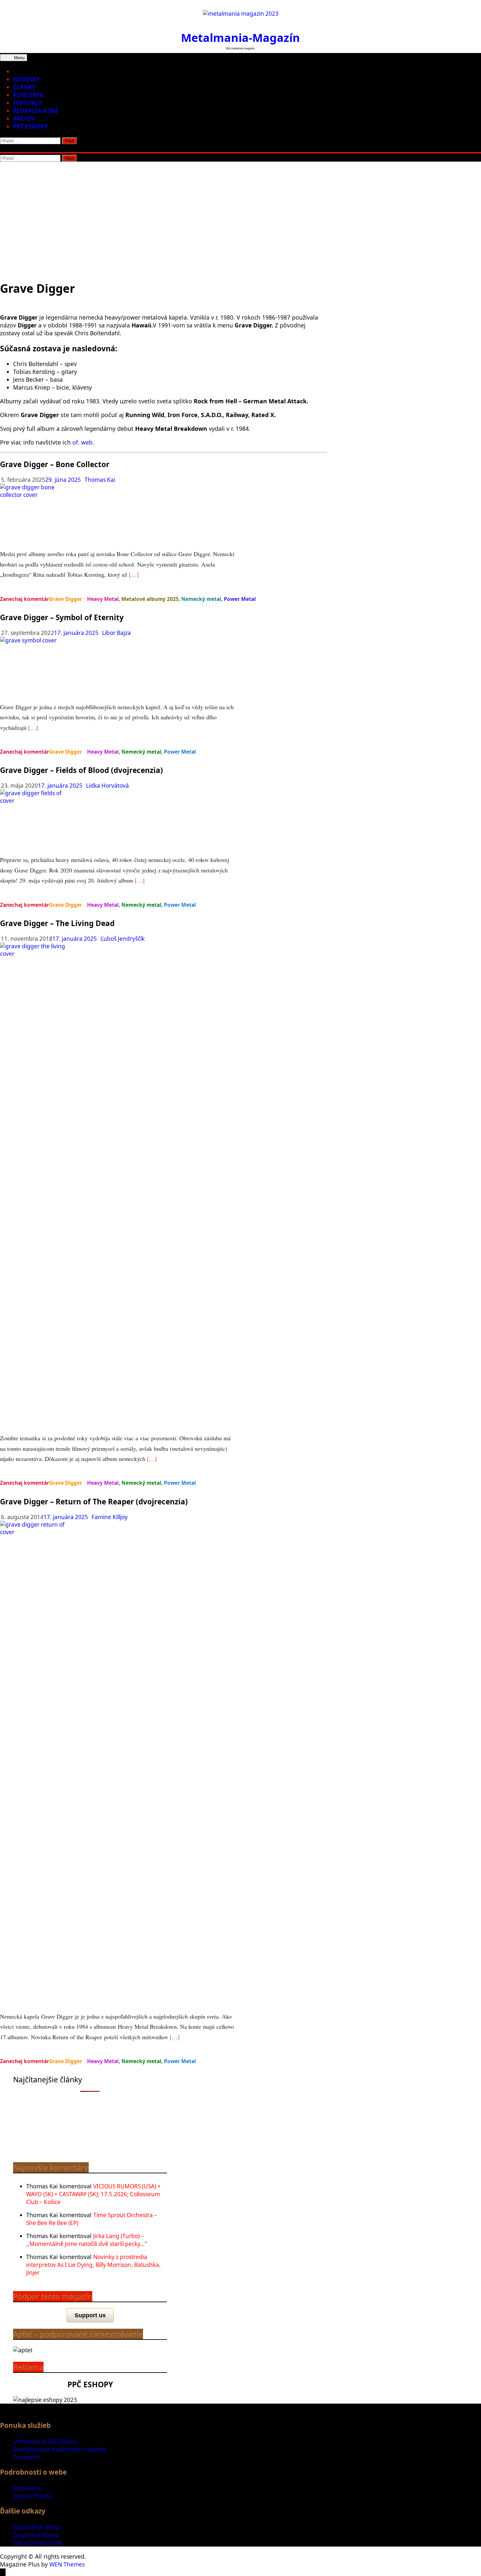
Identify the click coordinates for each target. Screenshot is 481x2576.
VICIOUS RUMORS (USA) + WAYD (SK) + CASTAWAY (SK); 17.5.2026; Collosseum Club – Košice (93, 2194)
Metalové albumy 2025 (150, 599)
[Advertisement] (240, 211)
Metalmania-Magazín (240, 37)
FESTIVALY (27, 103)
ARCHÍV (24, 119)
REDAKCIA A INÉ (36, 111)
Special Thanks (33, 2496)
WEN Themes (67, 2564)
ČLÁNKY (24, 87)
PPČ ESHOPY (30, 126)
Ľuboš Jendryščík (123, 939)
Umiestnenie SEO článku (45, 2441)
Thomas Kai (100, 480)
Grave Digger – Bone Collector (55, 464)
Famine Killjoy (110, 1517)
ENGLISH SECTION (37, 2543)
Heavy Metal (103, 599)
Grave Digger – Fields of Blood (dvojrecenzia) (81, 770)
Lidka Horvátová (107, 786)
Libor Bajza (116, 633)
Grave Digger (66, 599)
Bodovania (27, 2488)
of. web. (83, 442)
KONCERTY (28, 95)
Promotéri (26, 2457)
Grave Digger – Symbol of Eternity (62, 617)
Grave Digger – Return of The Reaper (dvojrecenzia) (94, 1502)
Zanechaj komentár (25, 599)
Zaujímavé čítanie (36, 2535)
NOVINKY (27, 79)
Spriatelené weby (36, 2527)
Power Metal (240, 599)
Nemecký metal (201, 599)
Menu (19, 58)
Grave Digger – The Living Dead (57, 923)
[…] (134, 574)
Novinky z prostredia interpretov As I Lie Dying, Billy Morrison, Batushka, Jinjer (93, 2265)
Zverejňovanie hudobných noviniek (60, 2449)
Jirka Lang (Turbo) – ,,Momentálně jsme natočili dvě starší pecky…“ (86, 2240)
